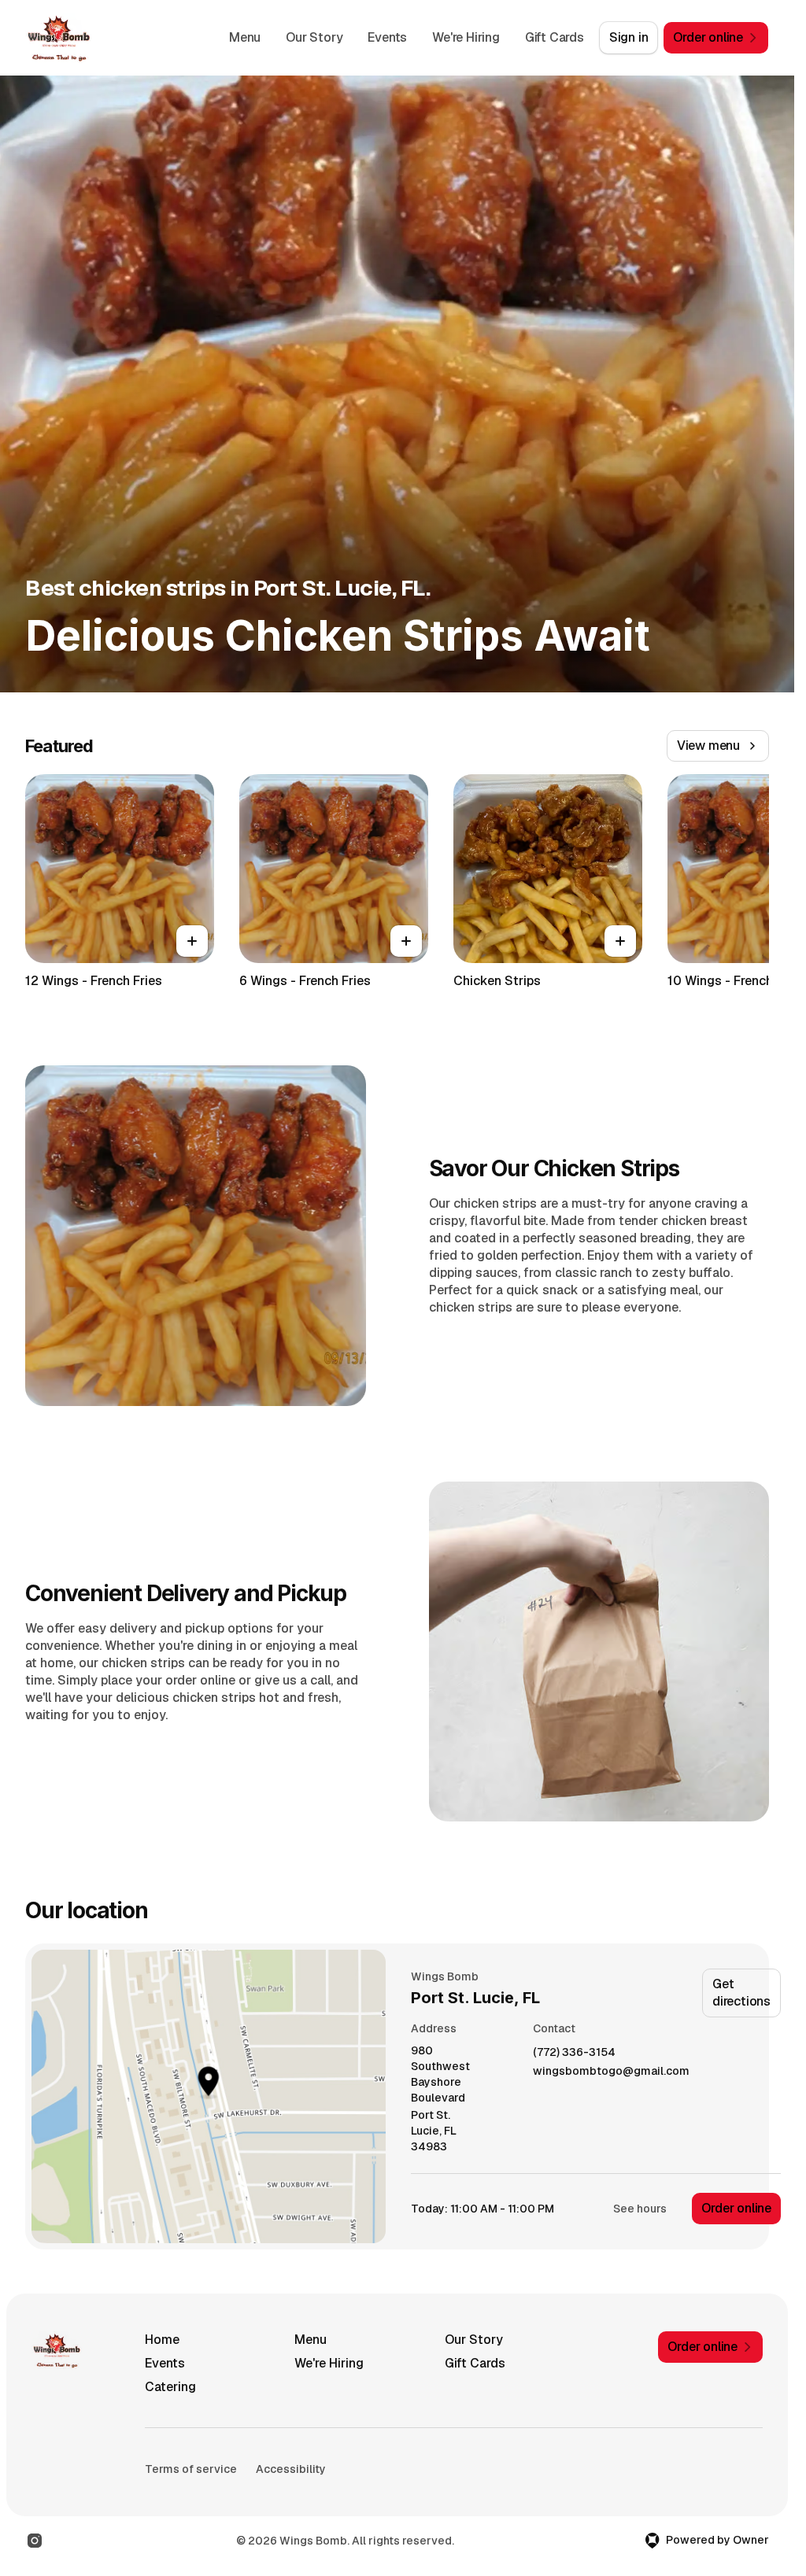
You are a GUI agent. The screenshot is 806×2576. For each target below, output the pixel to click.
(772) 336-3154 (574, 2052)
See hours (640, 2209)
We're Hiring (466, 37)
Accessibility (291, 2469)
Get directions (741, 1993)
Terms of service (191, 2469)
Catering (170, 2387)
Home (162, 2340)
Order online (736, 2208)
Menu (245, 37)
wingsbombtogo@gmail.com (611, 2071)
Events (387, 37)
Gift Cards (555, 37)
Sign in (629, 37)
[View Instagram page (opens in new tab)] (35, 2541)
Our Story (314, 37)
